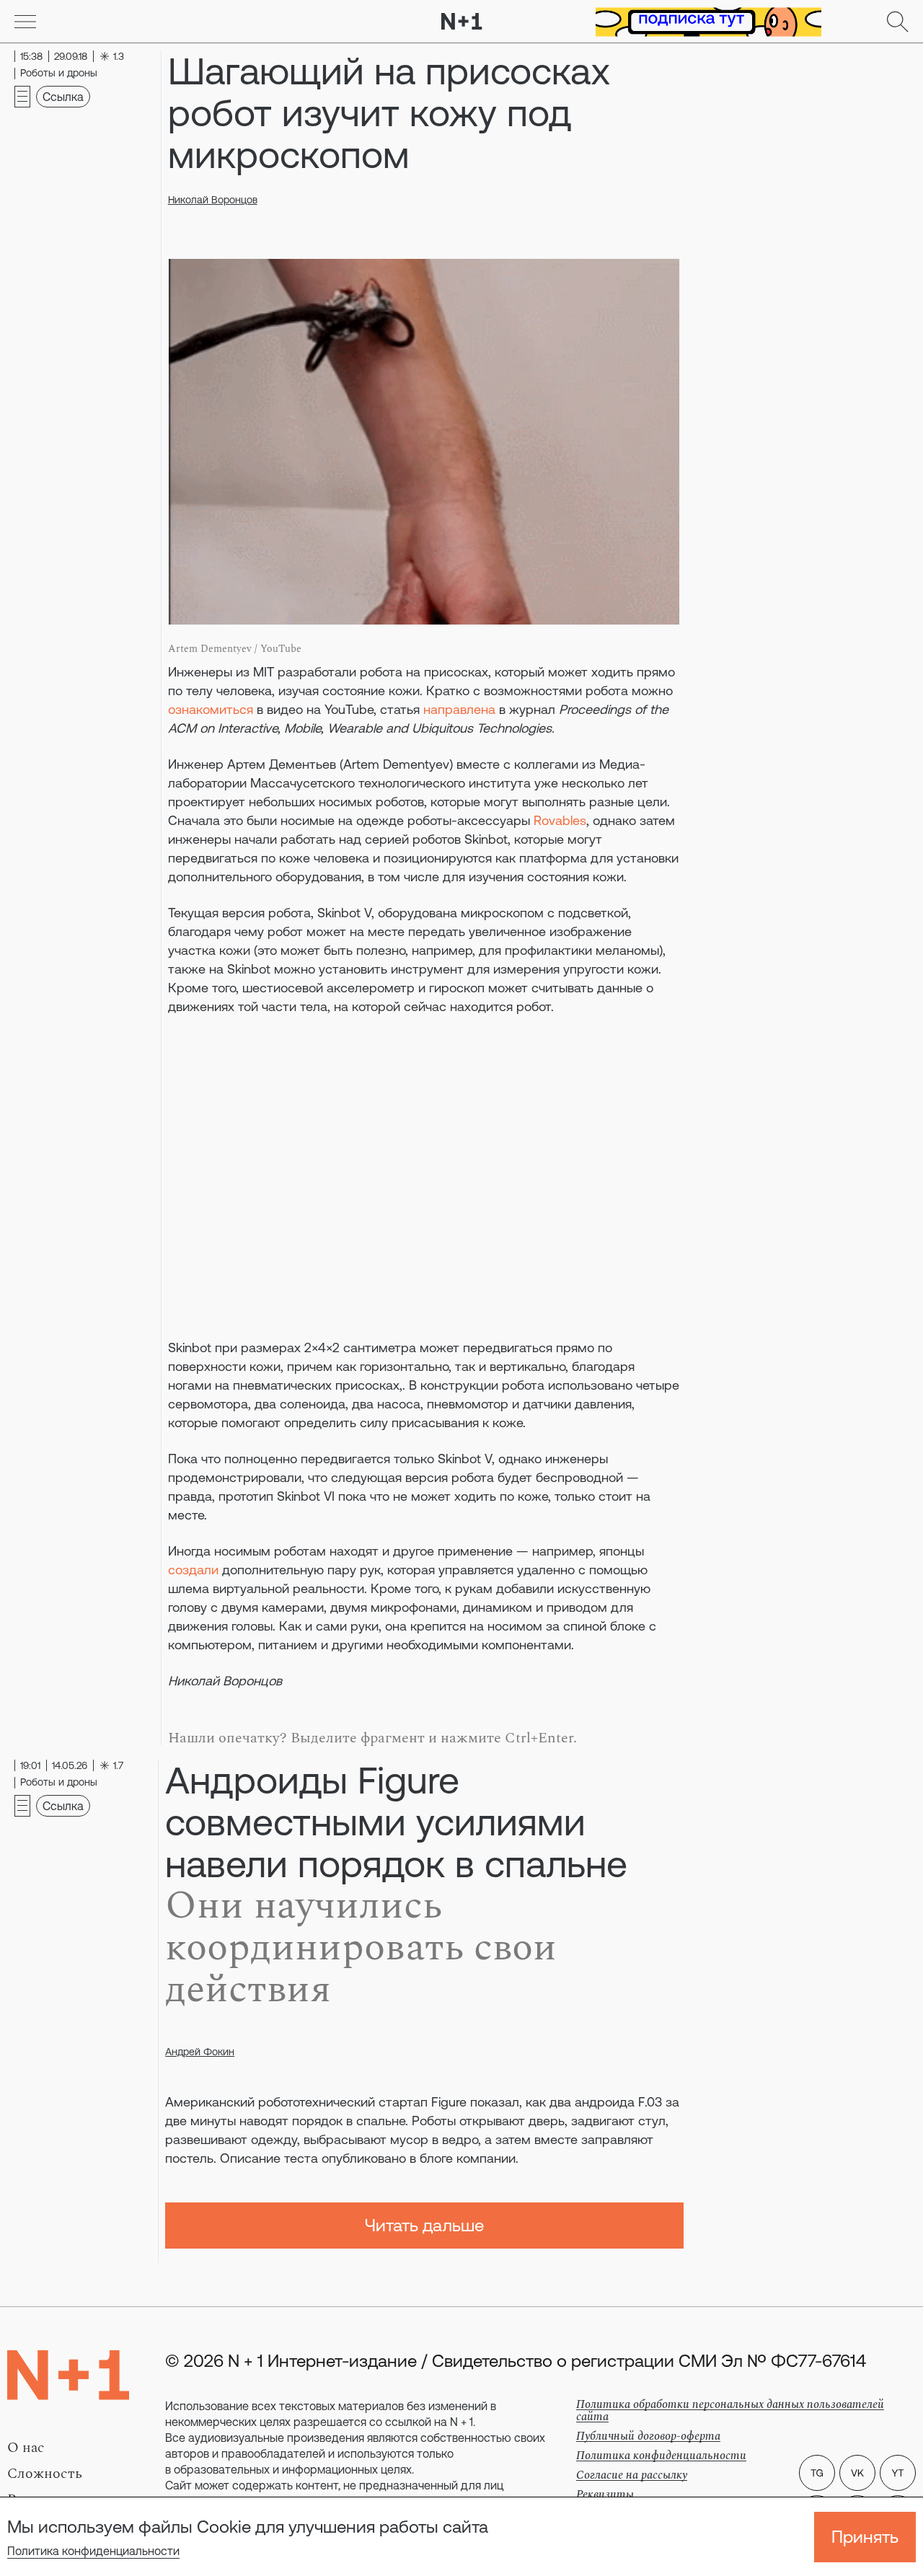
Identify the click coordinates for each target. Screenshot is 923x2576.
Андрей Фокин (200, 2052)
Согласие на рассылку (632, 2475)
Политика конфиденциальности (93, 2551)
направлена (459, 709)
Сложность (45, 2474)
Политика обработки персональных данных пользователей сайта (730, 2410)
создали (193, 1570)
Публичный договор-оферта (648, 2436)
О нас (26, 2448)
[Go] (25, 22)
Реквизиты (605, 2495)
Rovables (560, 820)
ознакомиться (211, 709)
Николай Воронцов (213, 200)
